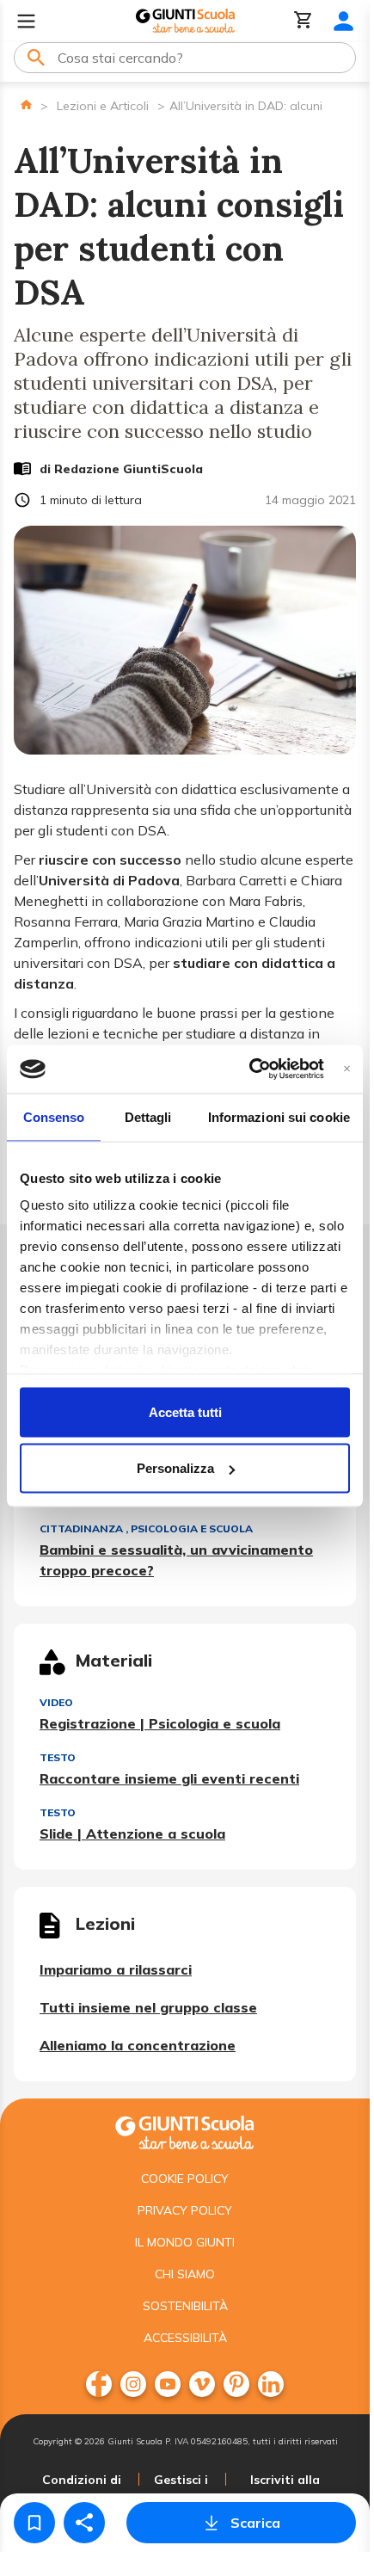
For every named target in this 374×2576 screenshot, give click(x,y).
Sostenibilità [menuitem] (185, 2306)
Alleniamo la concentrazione (138, 2045)
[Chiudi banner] (347, 1069)
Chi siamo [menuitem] (185, 2274)
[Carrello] (303, 21)
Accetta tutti (185, 1411)
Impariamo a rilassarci (116, 1969)
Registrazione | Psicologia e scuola (160, 1723)
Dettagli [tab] (148, 1116)
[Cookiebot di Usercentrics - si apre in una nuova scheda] (249, 1069)
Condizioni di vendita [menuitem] (82, 2490)
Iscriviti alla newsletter (285, 2490)
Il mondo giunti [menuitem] (185, 2242)
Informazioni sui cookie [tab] (279, 1116)
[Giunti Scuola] (185, 21)
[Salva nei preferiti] (34, 2523)
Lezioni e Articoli (103, 106)
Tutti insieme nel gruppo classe (148, 2007)
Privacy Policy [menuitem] (185, 2210)
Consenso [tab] (54, 1116)
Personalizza (175, 1468)
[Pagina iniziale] (26, 105)
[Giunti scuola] (185, 2131)
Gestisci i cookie (181, 2490)
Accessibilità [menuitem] (185, 2338)
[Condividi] (84, 2523)
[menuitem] (99, 2384)
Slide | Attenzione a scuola (132, 1833)
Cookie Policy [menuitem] (185, 2179)
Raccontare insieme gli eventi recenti (169, 1778)
